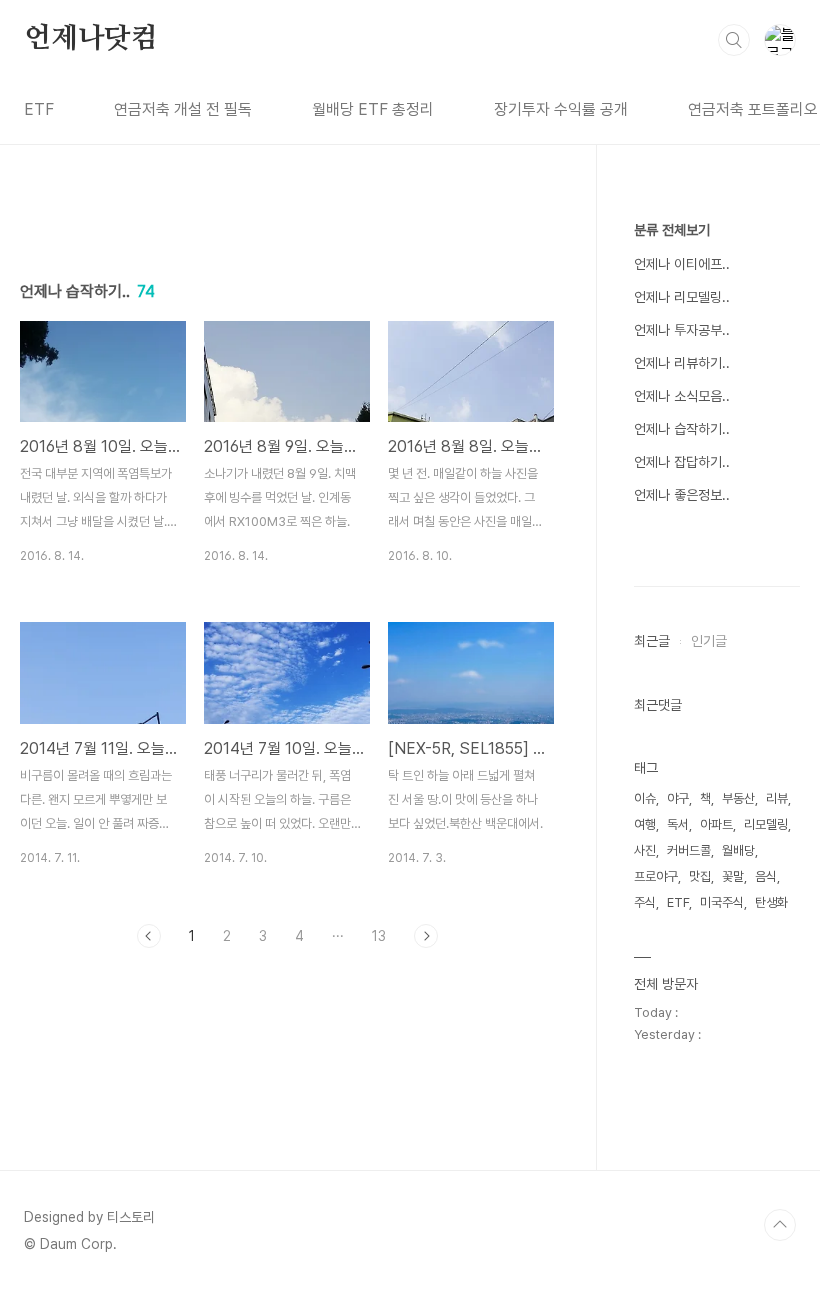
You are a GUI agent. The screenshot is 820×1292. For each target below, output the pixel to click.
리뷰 (777, 798)
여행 (645, 824)
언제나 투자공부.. (682, 330)
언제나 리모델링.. (682, 297)
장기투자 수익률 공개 (561, 109)
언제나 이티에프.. (682, 264)
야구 (678, 798)
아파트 (716, 824)
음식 (766, 876)
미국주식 (722, 902)
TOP (780, 1225)
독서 (678, 824)
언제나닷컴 (91, 39)
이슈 (645, 798)
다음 (426, 936)
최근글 (652, 641)
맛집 (700, 876)
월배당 (738, 850)
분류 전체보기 (672, 230)
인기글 (709, 641)
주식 (645, 902)
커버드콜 (689, 850)
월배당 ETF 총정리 (373, 109)
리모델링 (766, 824)
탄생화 (771, 902)
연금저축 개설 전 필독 (183, 109)
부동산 (738, 798)
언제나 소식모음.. (682, 396)
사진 (645, 850)
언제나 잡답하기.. (682, 462)
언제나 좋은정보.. (682, 495)
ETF (39, 109)
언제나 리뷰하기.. (682, 363)
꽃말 (733, 876)
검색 (734, 40)
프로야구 (656, 876)
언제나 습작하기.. (682, 429)
